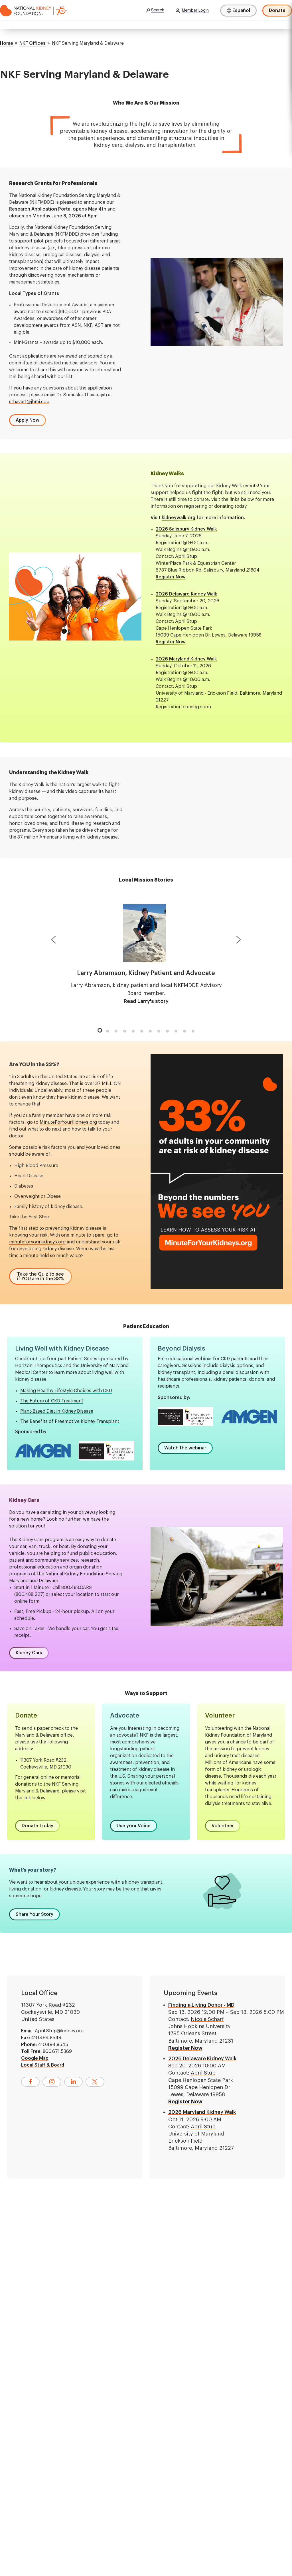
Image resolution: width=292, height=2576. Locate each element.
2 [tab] (108, 1031)
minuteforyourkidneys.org (37, 1242)
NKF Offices (33, 43)
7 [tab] (150, 1031)
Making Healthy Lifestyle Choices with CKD (66, 1391)
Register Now (185, 2048)
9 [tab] (167, 1031)
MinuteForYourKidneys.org (68, 1122)
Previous (53, 941)
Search (158, 10)
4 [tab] (125, 1031)
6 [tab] (142, 1031)
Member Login (195, 11)
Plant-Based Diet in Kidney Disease (57, 1411)
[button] (28, 420)
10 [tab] (176, 1031)
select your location (72, 1594)
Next (239, 941)
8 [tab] (159, 1031)
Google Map (35, 2058)
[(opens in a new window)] (30, 2082)
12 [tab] (193, 1031)
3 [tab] (116, 1031)
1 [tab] (99, 1029)
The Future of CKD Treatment (52, 1401)
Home (7, 43)
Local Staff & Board (43, 2065)
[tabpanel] (146, 955)
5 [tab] (133, 1031)
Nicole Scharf (207, 2019)
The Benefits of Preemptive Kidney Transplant (70, 1421)
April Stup (186, 556)
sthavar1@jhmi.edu (29, 402)
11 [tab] (184, 1031)
